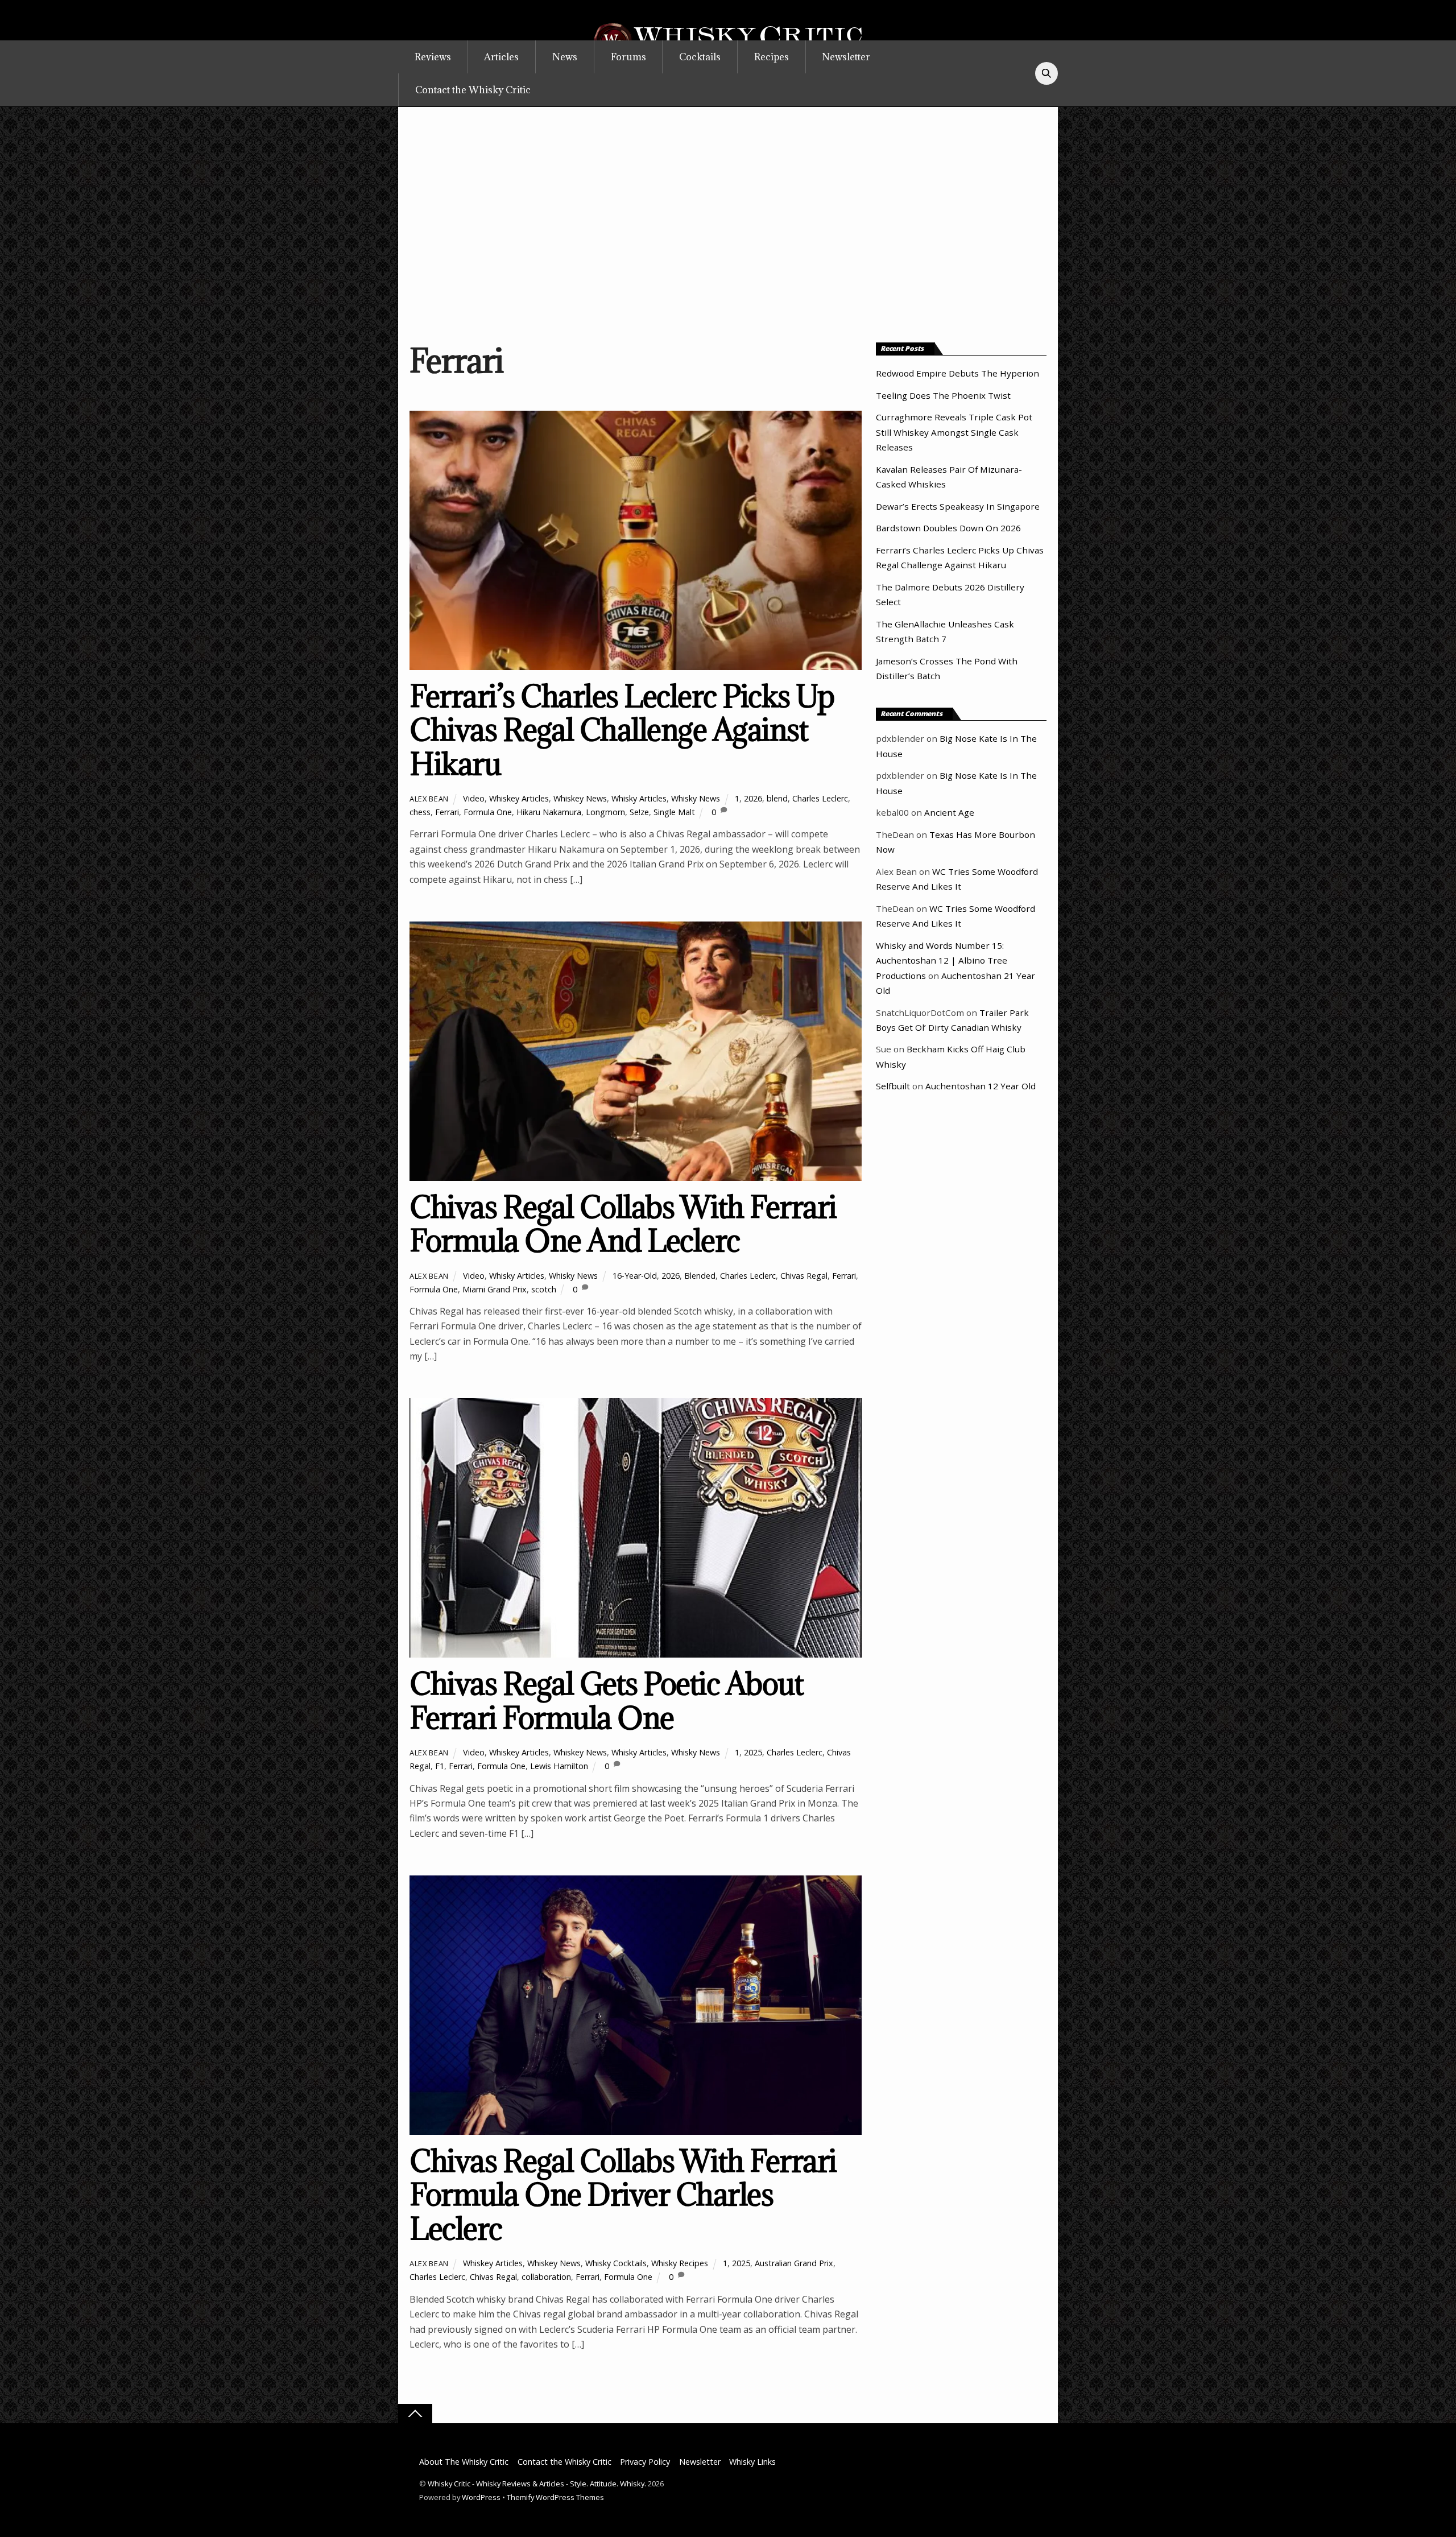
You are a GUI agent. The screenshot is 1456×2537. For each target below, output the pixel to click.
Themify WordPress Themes (555, 2497)
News (565, 57)
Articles (501, 57)
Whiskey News (580, 798)
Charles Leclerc (820, 798)
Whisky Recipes (680, 2263)
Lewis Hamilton (559, 1766)
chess (420, 812)
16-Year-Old (635, 1276)
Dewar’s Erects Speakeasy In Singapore (958, 506)
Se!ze (639, 812)
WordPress (481, 2497)
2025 (753, 1752)
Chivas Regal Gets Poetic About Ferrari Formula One (606, 1701)
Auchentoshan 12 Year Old (981, 1086)
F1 (440, 1766)
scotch (544, 1289)
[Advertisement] (728, 221)
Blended (700, 1276)
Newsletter (846, 57)
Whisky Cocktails (616, 2263)
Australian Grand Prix (794, 2263)
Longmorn (605, 812)
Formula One (488, 812)
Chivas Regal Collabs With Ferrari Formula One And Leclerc (623, 1224)
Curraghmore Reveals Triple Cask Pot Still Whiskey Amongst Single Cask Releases (954, 432)
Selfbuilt (893, 1086)
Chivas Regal (804, 1276)
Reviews (433, 57)
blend (777, 798)
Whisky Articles (639, 798)
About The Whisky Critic (464, 2462)
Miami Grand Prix (495, 1289)
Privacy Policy (645, 2462)
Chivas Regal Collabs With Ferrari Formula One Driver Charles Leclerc (623, 2195)
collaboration (546, 2277)
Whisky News (696, 798)
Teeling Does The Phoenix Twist (943, 395)
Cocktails (700, 57)
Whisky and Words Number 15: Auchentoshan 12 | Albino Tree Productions (942, 960)
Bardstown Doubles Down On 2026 (948, 528)
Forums (628, 57)
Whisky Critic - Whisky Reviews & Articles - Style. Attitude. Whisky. (537, 2484)
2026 (753, 798)
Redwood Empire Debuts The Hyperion (957, 373)
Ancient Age (949, 812)
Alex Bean (429, 799)
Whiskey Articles (519, 798)
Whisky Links (752, 2462)
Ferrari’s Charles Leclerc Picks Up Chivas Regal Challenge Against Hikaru (622, 730)
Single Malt (674, 812)
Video (474, 798)
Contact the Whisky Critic (473, 90)
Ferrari (447, 812)
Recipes (772, 57)
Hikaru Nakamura (549, 812)
